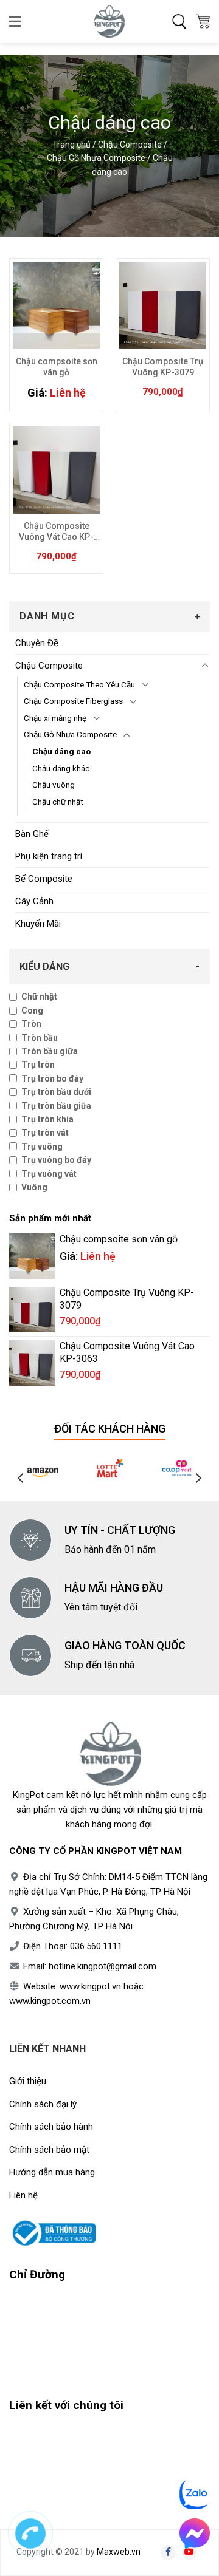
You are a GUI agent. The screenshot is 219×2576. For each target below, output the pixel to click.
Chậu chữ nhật (58, 802)
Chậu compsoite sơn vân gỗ (57, 367)
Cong (32, 1010)
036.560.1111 (96, 1946)
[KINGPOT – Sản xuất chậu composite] (109, 21)
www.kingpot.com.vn (50, 2001)
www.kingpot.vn (90, 1986)
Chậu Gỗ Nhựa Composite (96, 158)
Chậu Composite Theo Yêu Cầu (79, 684)
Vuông (34, 1187)
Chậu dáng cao (61, 751)
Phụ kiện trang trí (49, 856)
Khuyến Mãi (38, 924)
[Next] (198, 1478)
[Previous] (21, 1478)
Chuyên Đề (37, 643)
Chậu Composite (130, 145)
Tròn (31, 1024)
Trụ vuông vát (49, 1174)
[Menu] (16, 21)
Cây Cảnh (34, 901)
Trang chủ (71, 145)
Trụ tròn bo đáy (52, 1078)
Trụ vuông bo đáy (56, 1160)
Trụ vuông (42, 1147)
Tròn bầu (40, 1038)
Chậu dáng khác (61, 768)
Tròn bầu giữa (50, 1051)
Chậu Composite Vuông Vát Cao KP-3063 (56, 532)
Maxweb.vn (119, 2552)
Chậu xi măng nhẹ (55, 718)
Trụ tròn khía (47, 1119)
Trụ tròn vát (45, 1133)
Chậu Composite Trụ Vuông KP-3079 (163, 367)
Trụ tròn (38, 1065)
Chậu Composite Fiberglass (73, 701)
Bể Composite (44, 879)
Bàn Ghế (32, 834)
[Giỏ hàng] (203, 21)
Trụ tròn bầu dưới (56, 1092)
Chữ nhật (39, 997)
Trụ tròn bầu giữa (56, 1106)
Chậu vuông (54, 785)
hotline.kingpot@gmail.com (103, 1966)
